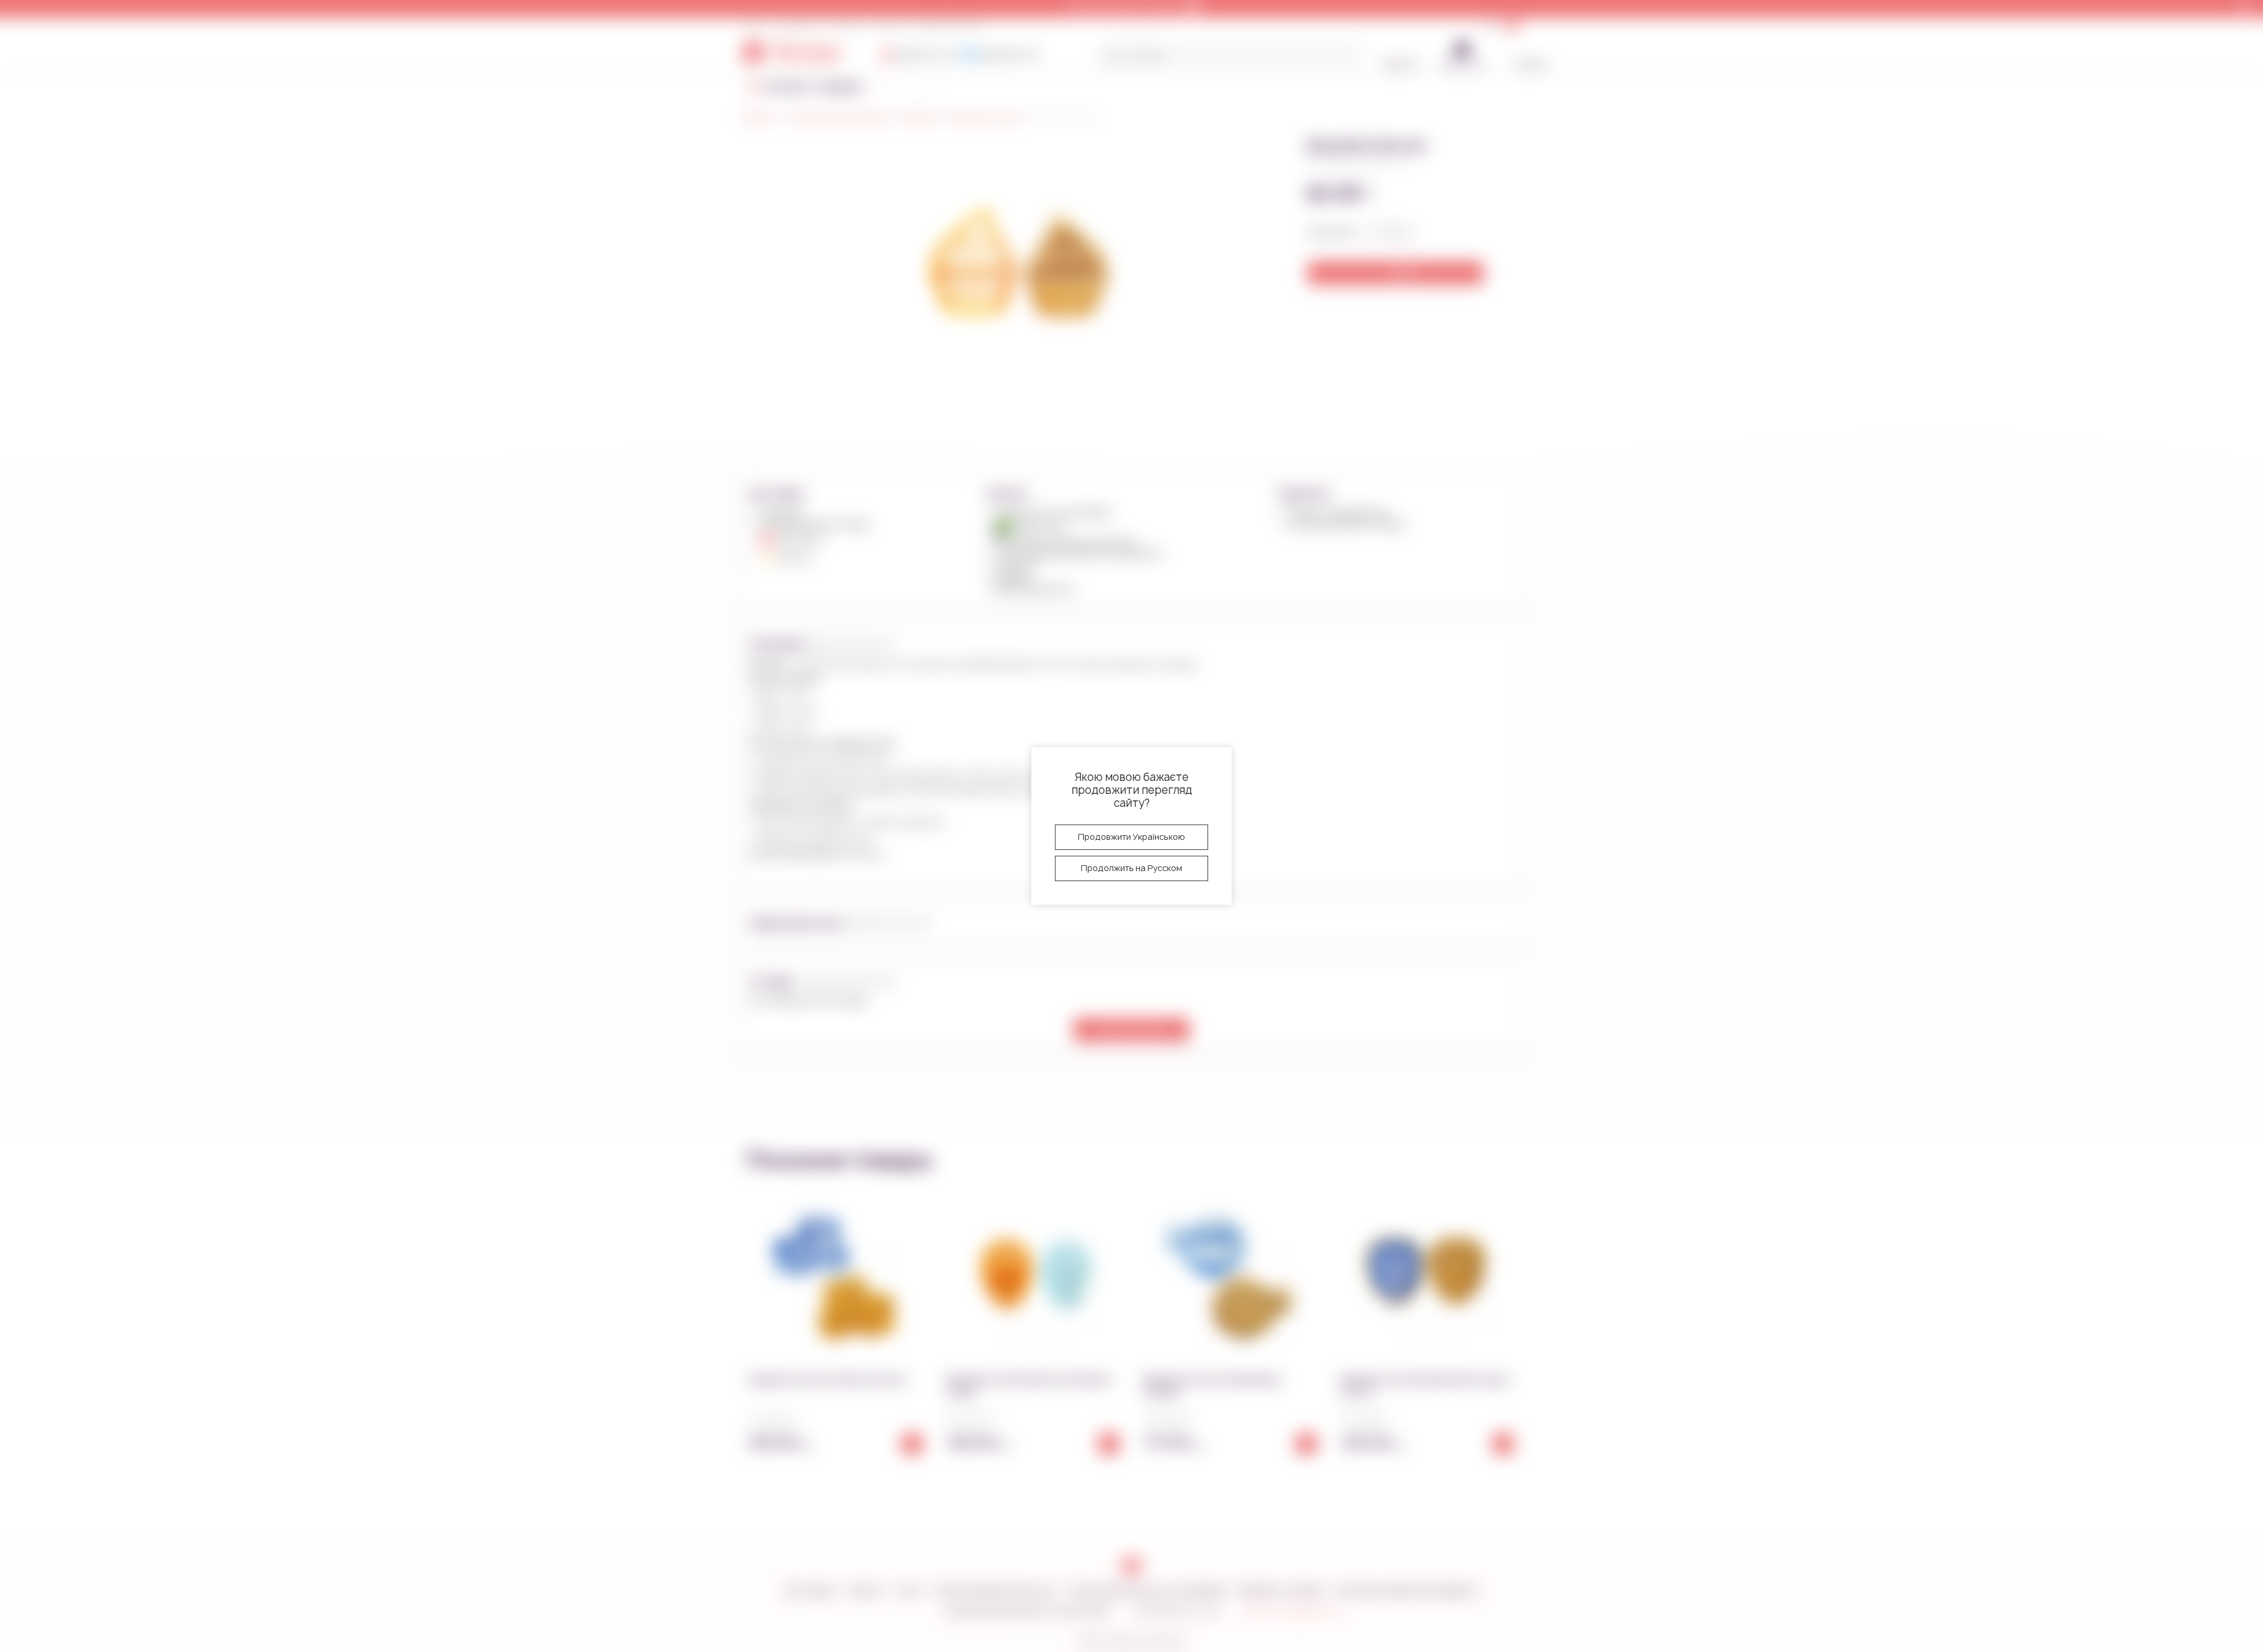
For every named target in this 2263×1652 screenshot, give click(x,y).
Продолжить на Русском (1131, 868)
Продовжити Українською (1131, 837)
